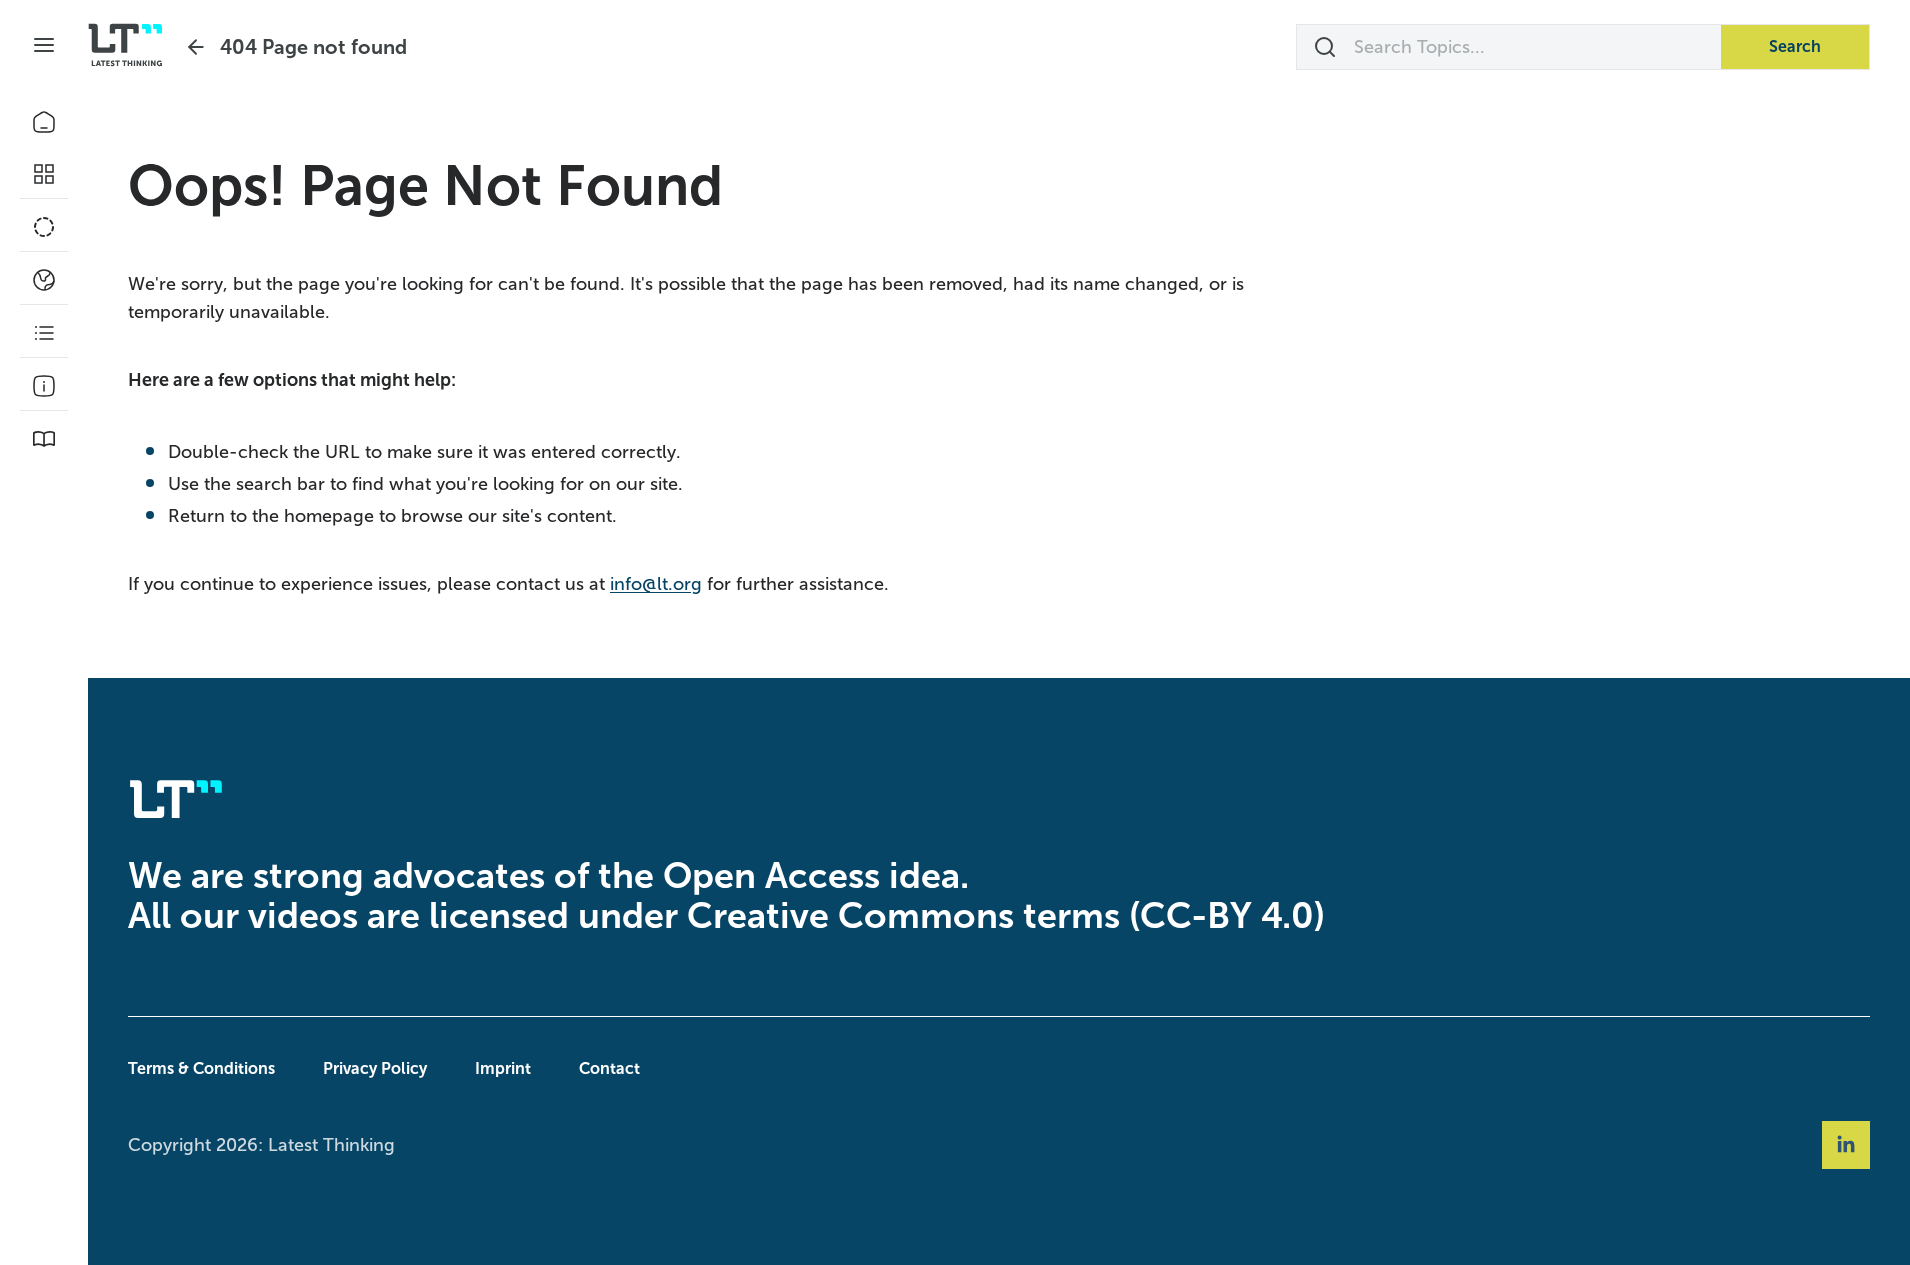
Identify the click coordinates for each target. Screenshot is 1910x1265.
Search (1795, 46)
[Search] (1325, 47)
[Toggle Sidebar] (44, 45)
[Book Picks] (44, 439)
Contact (609, 1068)
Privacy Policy (375, 1068)
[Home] (44, 122)
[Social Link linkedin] (1846, 1145)
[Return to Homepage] (125, 45)
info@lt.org (656, 584)
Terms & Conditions (201, 1068)
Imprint (503, 1068)
